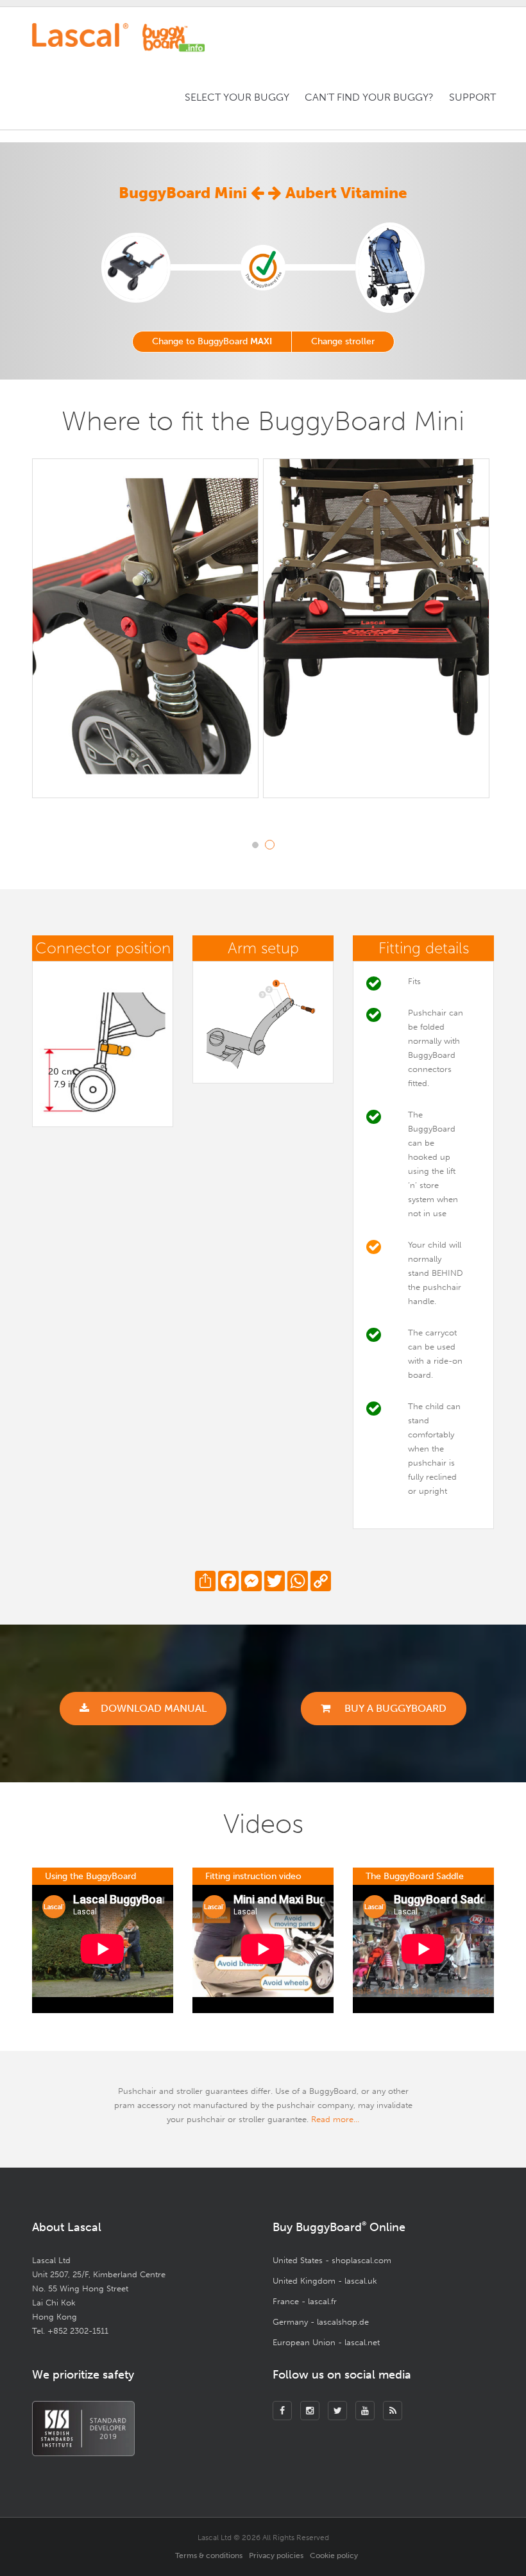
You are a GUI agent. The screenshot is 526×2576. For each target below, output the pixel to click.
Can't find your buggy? (369, 97)
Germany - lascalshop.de (321, 2322)
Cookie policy (334, 2555)
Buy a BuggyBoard (394, 1708)
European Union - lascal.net (326, 2342)
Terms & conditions (209, 2555)
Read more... (335, 2119)
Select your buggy (237, 97)
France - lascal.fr (305, 2301)
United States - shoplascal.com (332, 2260)
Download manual (154, 1708)
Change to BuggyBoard (212, 341)
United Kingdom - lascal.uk (325, 2281)
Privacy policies (276, 2555)
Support (472, 97)
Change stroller (343, 341)
